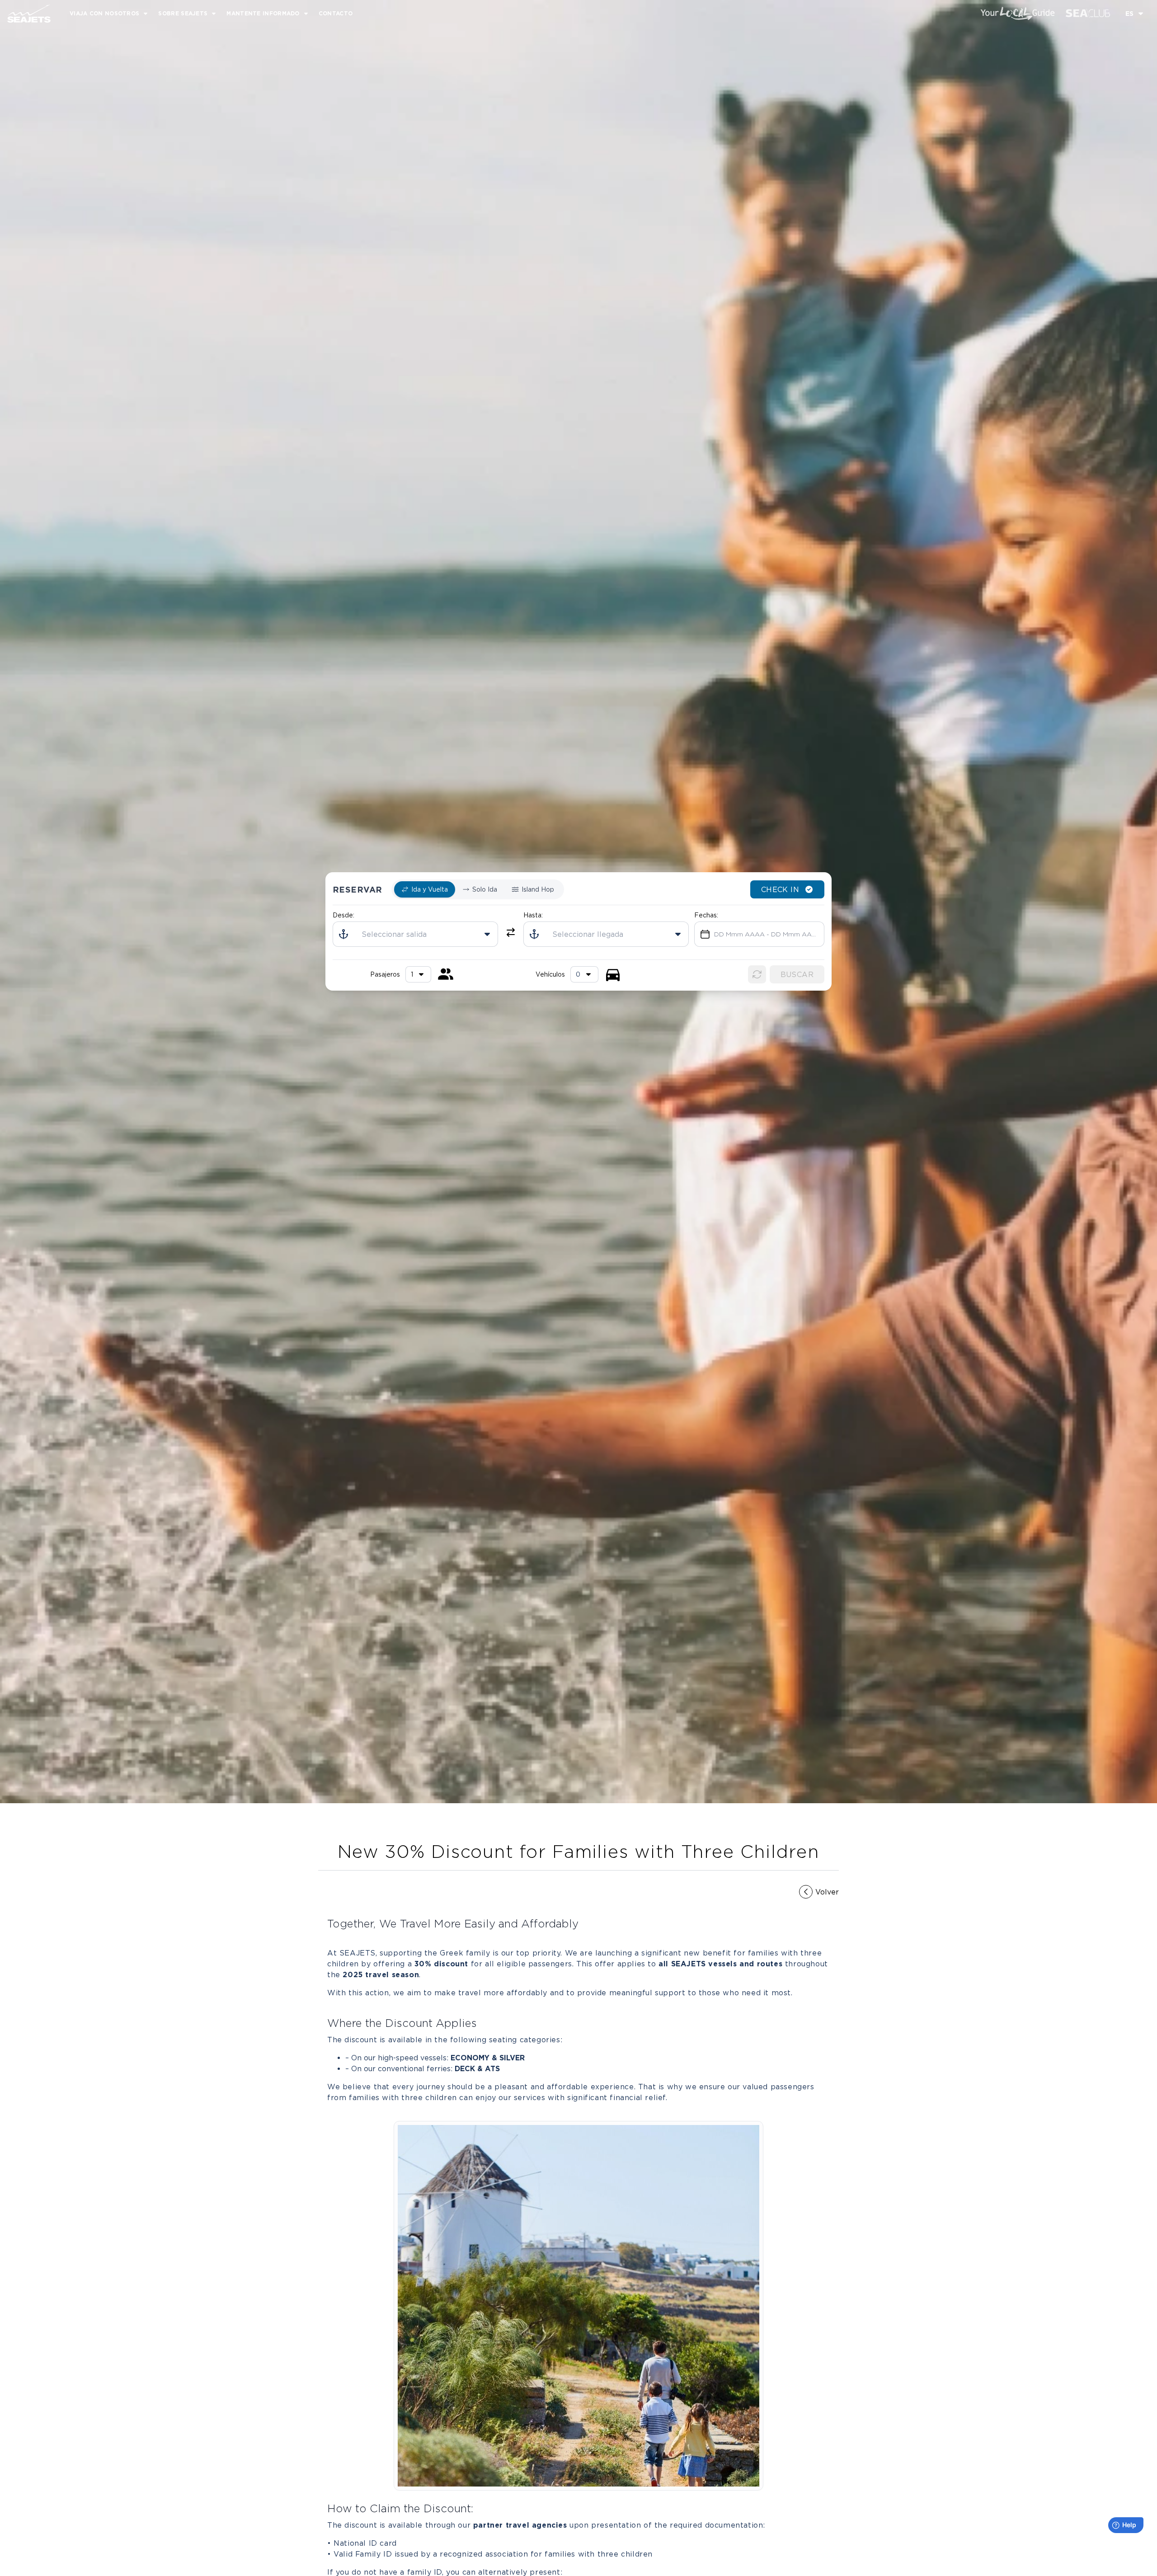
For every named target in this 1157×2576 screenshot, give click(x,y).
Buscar (797, 974)
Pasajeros (385, 974)
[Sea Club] (1088, 13)
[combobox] (584, 974)
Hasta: (533, 915)
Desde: (343, 915)
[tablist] (478, 889)
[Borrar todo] (757, 974)
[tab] (425, 889)
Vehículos (550, 974)
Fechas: (706, 915)
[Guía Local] (1018, 14)
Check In (780, 889)
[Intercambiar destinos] (511, 932)
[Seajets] (25, 14)
